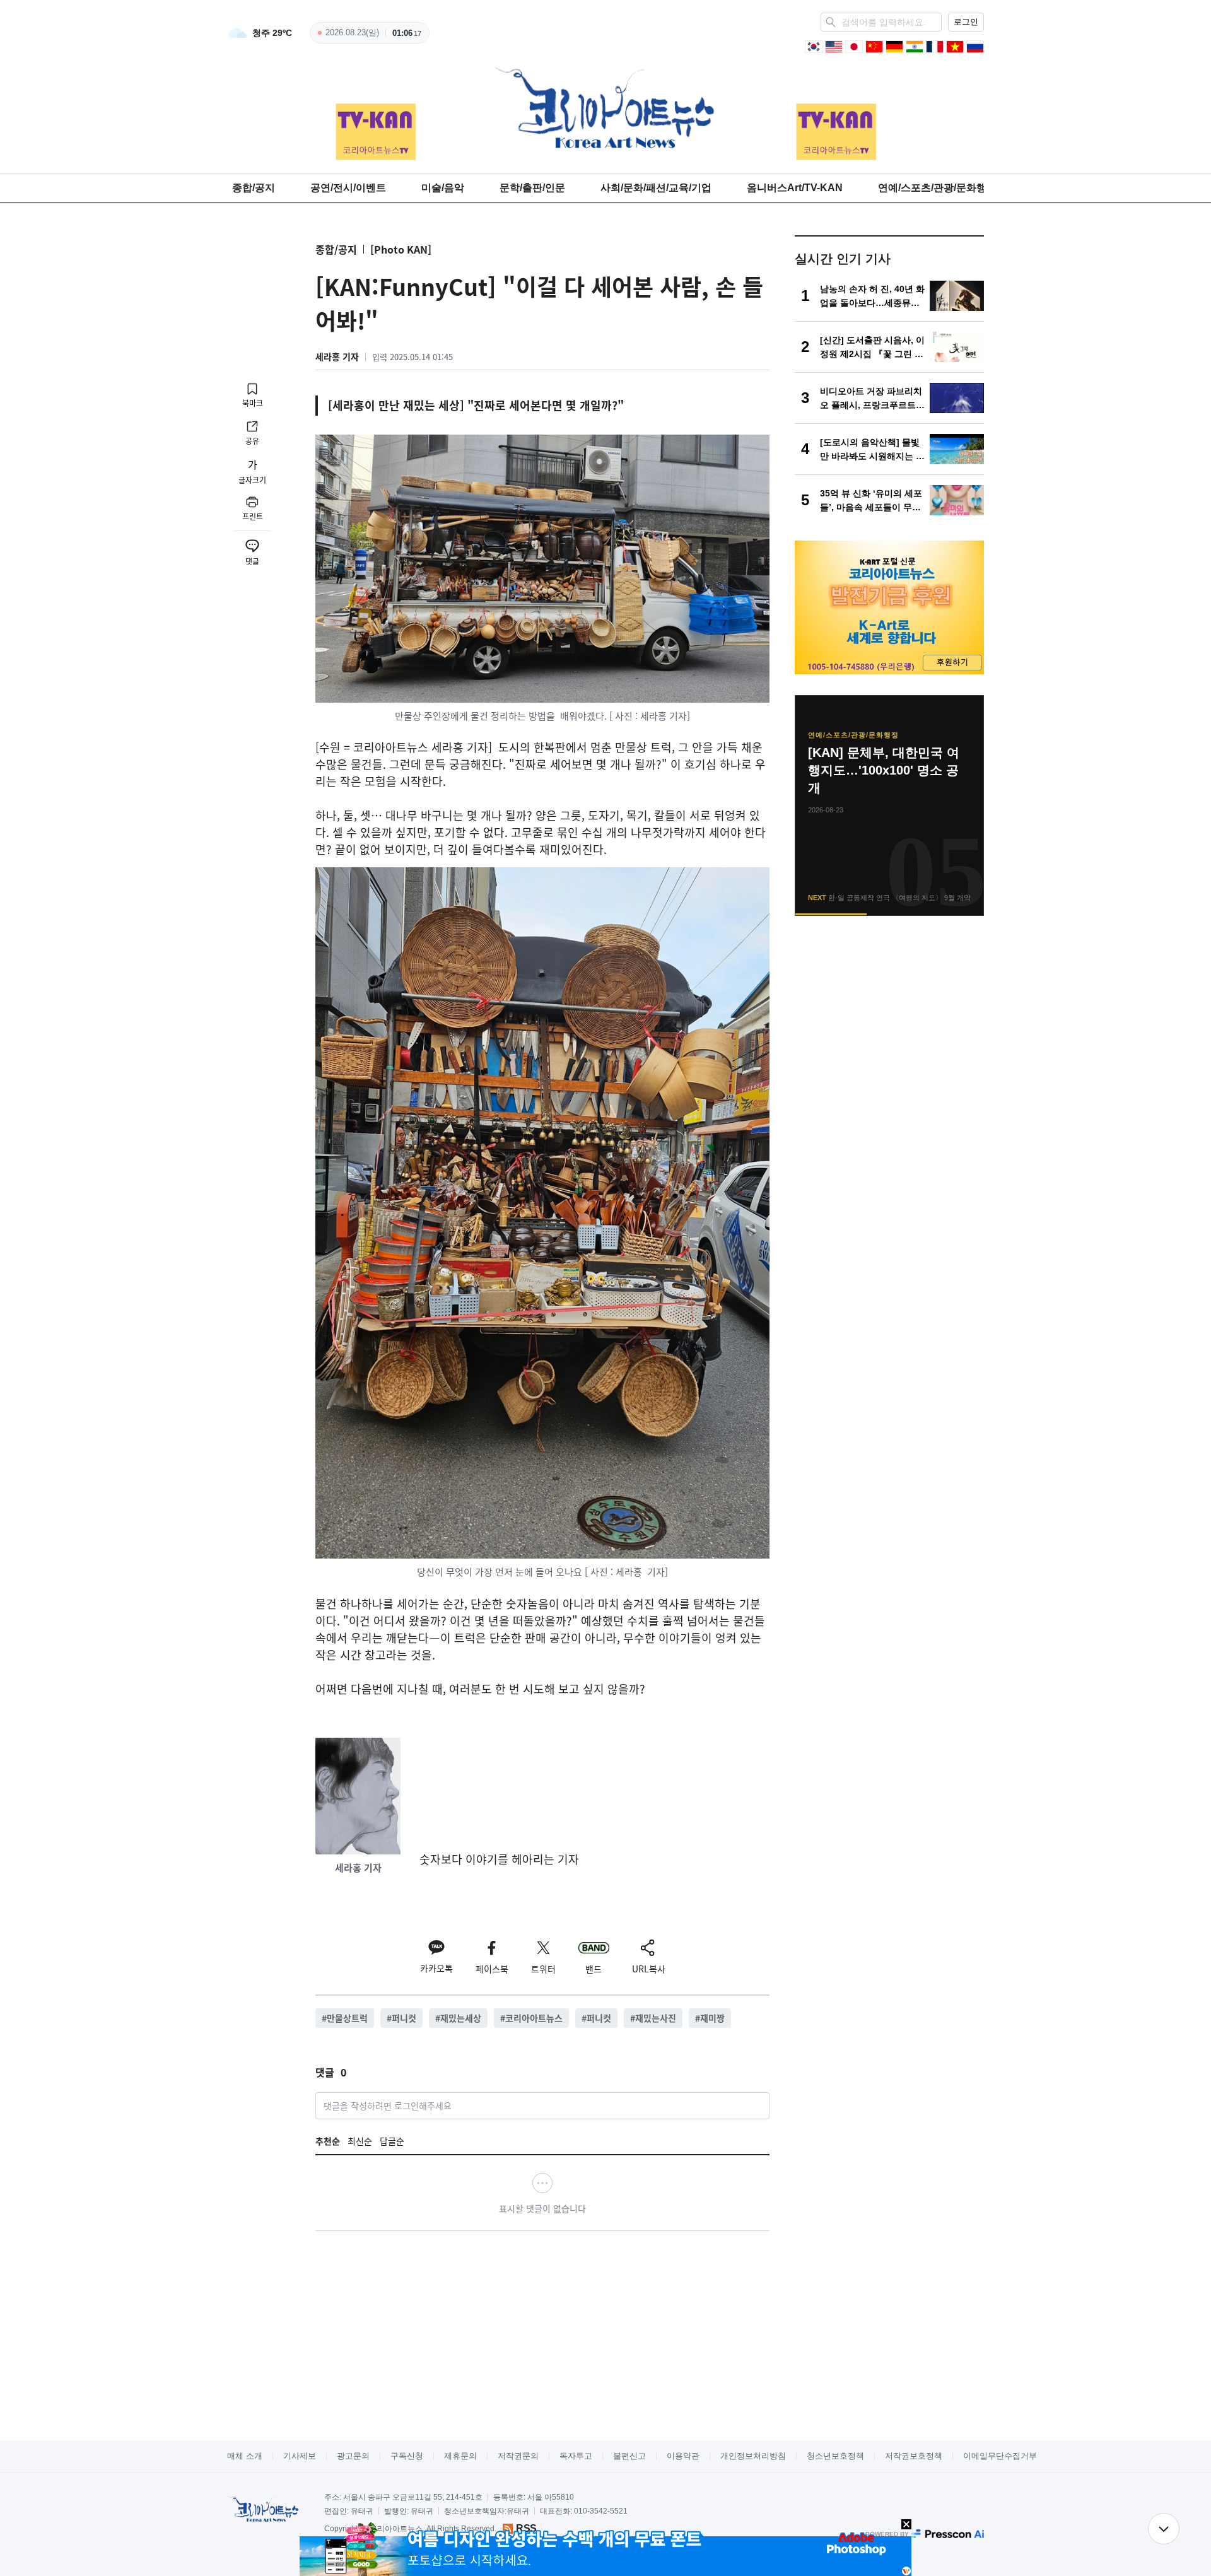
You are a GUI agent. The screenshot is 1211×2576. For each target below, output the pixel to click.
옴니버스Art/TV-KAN (795, 188)
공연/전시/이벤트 (348, 188)
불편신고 (629, 2456)
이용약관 (683, 2456)
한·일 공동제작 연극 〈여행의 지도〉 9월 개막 (885, 761)
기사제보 (300, 2456)
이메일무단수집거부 (1000, 2456)
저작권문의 (518, 2456)
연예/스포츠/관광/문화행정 (937, 188)
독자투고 (576, 2456)
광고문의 (353, 2456)
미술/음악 (443, 188)
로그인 (966, 22)
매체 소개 (245, 2456)
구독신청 (407, 2456)
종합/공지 (254, 188)
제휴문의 (460, 2456)
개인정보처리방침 (753, 2456)
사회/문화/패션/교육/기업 (656, 188)
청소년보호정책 (835, 2456)
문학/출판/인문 (532, 188)
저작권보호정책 (914, 2456)
